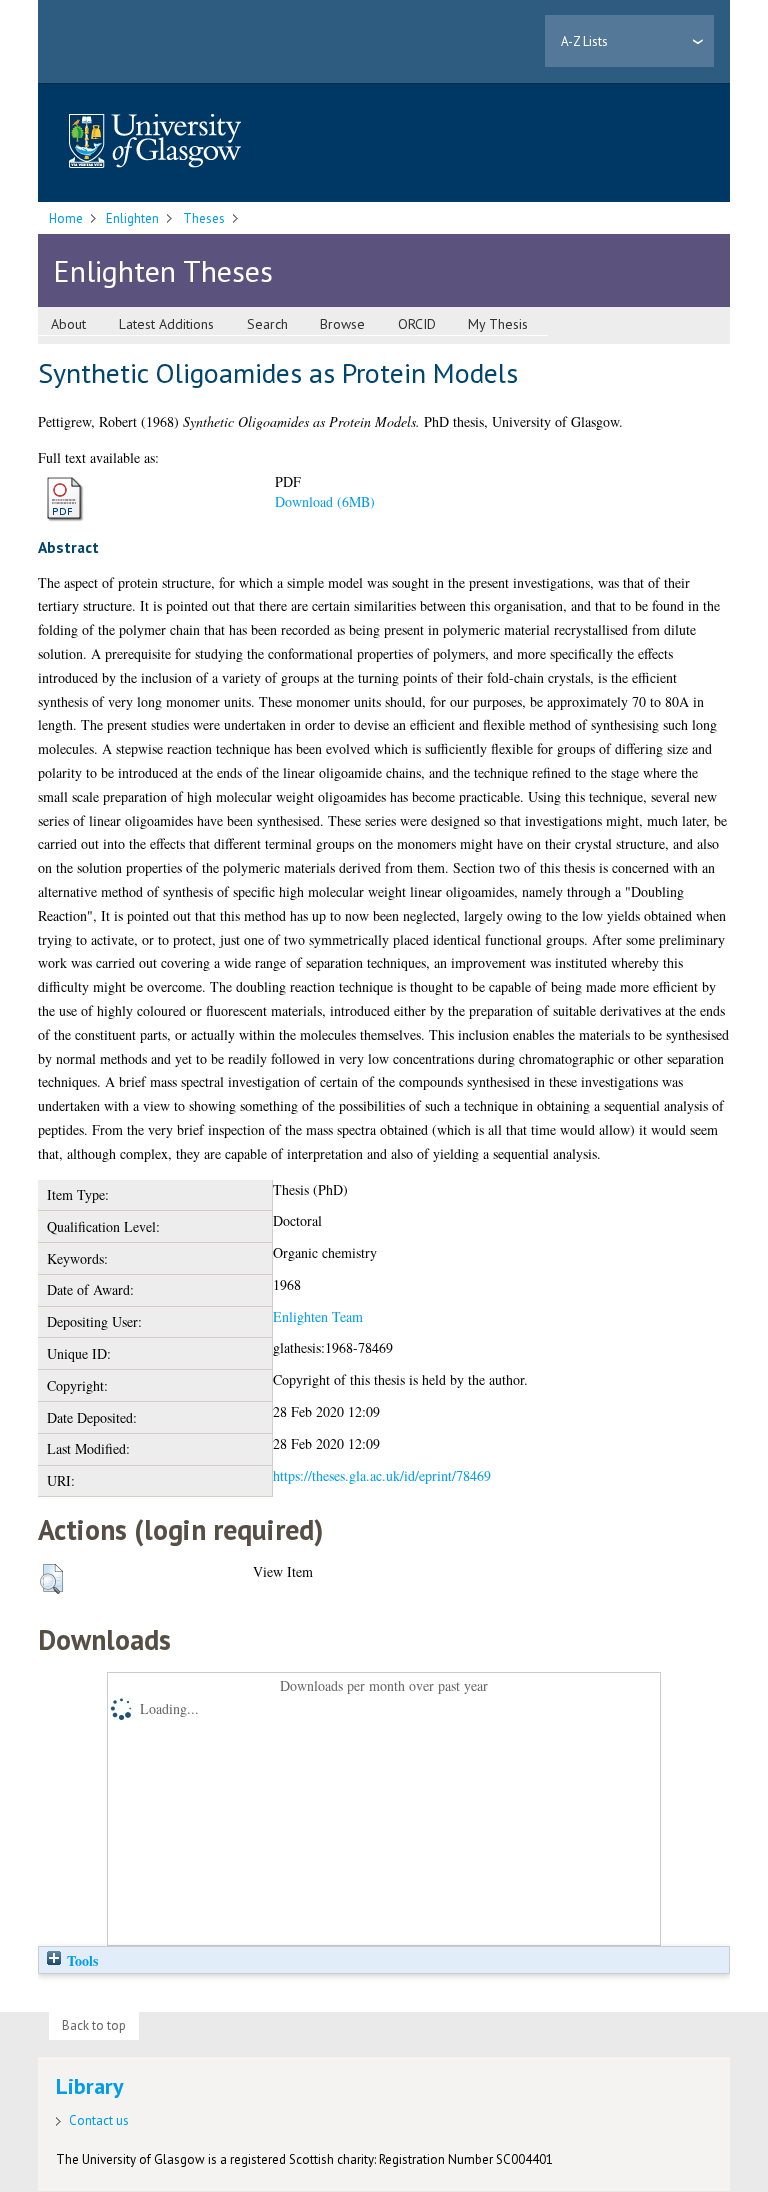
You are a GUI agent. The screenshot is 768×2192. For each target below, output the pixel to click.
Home (66, 218)
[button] (51, 1579)
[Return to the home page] (155, 142)
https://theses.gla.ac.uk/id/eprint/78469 (382, 1475)
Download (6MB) (325, 501)
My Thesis (498, 324)
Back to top (94, 2025)
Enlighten (132, 218)
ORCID (417, 324)
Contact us (99, 2120)
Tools (80, 1960)
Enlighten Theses (163, 270)
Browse (342, 324)
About (68, 324)
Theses (204, 218)
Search (267, 324)
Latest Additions (166, 324)
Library (90, 2086)
